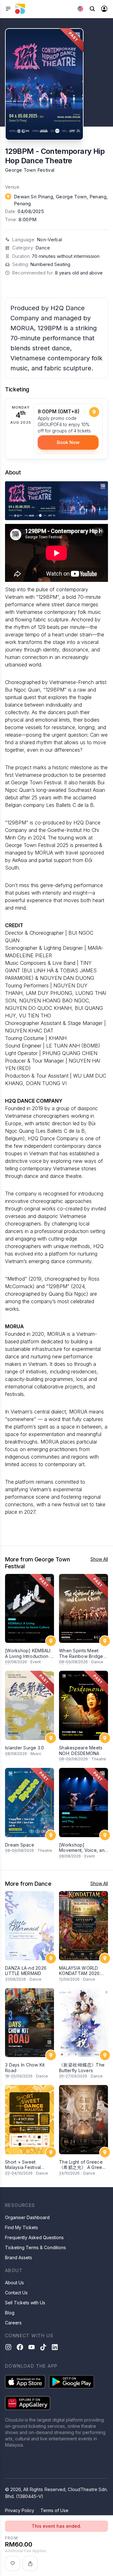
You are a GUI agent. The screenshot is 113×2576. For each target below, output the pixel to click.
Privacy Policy (20, 2510)
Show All (99, 1559)
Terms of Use (54, 2510)
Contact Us (16, 2293)
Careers (13, 2323)
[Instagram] (8, 2347)
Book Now (68, 442)
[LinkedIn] (55, 2347)
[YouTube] (32, 2347)
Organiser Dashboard (27, 2217)
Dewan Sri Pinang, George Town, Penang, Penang (61, 200)
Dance (43, 248)
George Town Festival (30, 170)
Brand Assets (19, 2257)
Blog (10, 2313)
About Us (14, 2283)
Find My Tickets (22, 2227)
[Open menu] (8, 9)
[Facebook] (20, 2347)
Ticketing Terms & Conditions (35, 2247)
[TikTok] (43, 2347)
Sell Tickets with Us (25, 2303)
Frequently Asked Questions (34, 2237)
